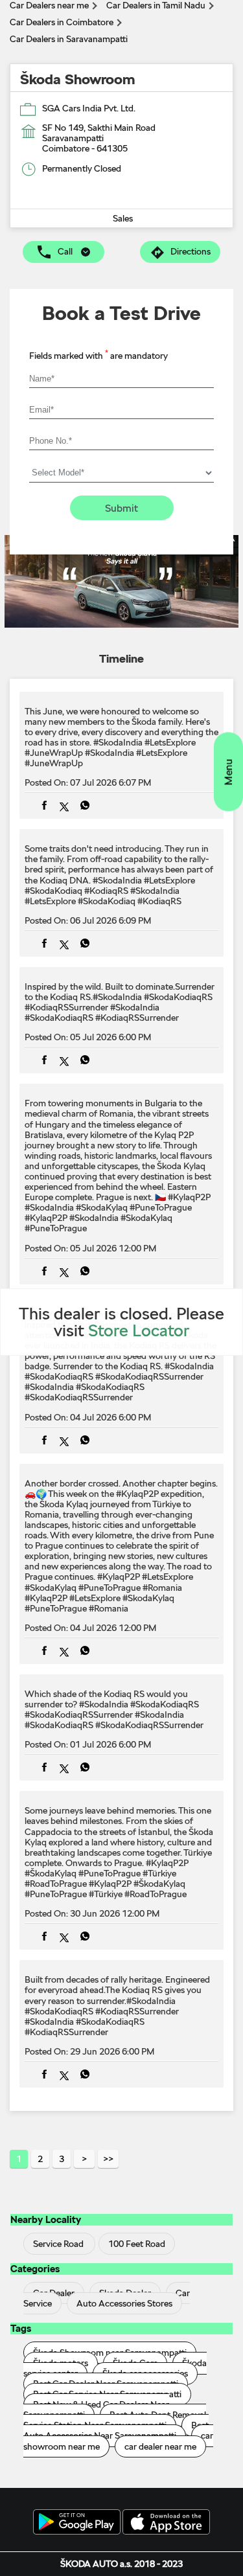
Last (108, 2159)
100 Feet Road (137, 2244)
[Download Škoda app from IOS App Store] (166, 2523)
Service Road (58, 2244)
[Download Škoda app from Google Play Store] (77, 2523)
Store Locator (139, 1330)
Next (84, 2159)
